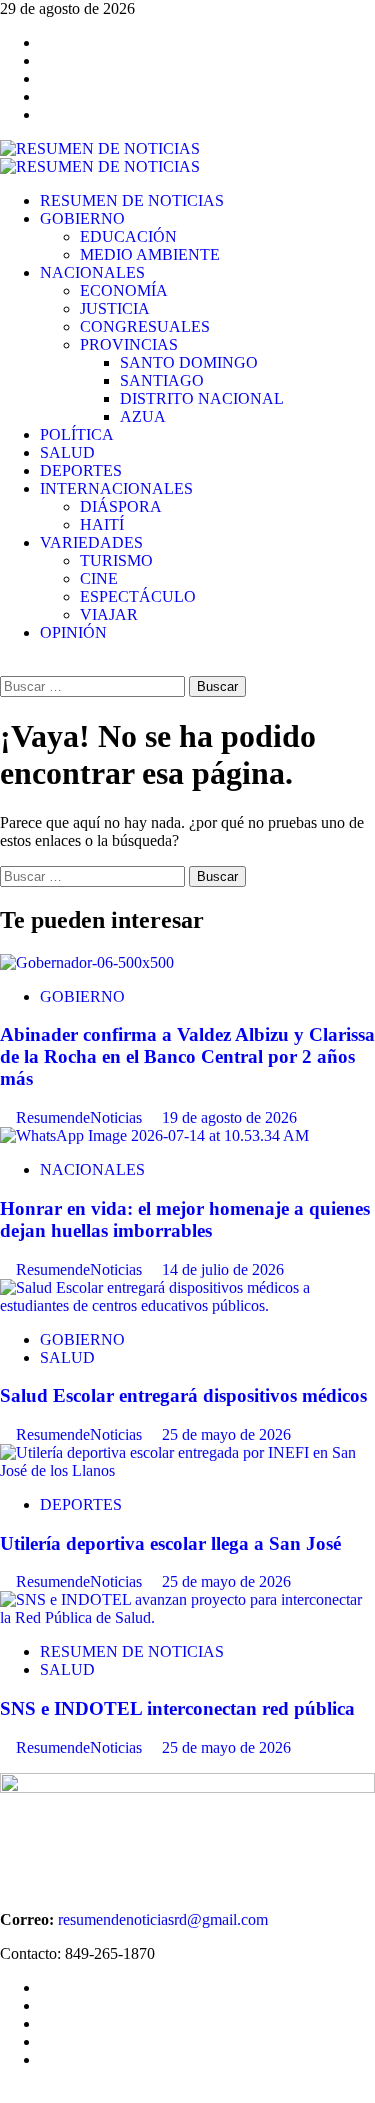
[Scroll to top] (6, 2093)
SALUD (67, 452)
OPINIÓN (73, 632)
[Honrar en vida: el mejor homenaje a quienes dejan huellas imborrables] (154, 1135)
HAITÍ (102, 524)
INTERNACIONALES (116, 488)
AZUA (143, 416)
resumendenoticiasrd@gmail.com (163, 1919)
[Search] (6, 666)
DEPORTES (81, 470)
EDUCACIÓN (128, 236)
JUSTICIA (115, 308)
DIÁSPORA (121, 506)
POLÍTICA (77, 434)
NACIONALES (92, 272)
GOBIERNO (82, 218)
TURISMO (116, 560)
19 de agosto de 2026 (229, 1117)
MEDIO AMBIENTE (150, 254)
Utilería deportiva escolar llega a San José (170, 1543)
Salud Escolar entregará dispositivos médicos (183, 1395)
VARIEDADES (91, 542)
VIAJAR (109, 614)
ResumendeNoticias (81, 1117)
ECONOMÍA (124, 290)
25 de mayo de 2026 (226, 1434)
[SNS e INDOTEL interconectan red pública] (187, 1617)
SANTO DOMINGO (189, 362)
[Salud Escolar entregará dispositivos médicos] (187, 1305)
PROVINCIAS (129, 344)
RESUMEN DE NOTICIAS (132, 200)
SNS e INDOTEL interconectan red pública (177, 1708)
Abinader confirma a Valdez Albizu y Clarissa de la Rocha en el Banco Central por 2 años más (187, 1056)
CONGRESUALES (145, 326)
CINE (99, 578)
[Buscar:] (94, 685)
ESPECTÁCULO (138, 596)
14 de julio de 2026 (223, 1269)
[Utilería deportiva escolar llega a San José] (187, 1470)
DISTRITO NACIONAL (202, 398)
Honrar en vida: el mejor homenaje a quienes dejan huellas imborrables (185, 1219)
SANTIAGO (162, 380)
